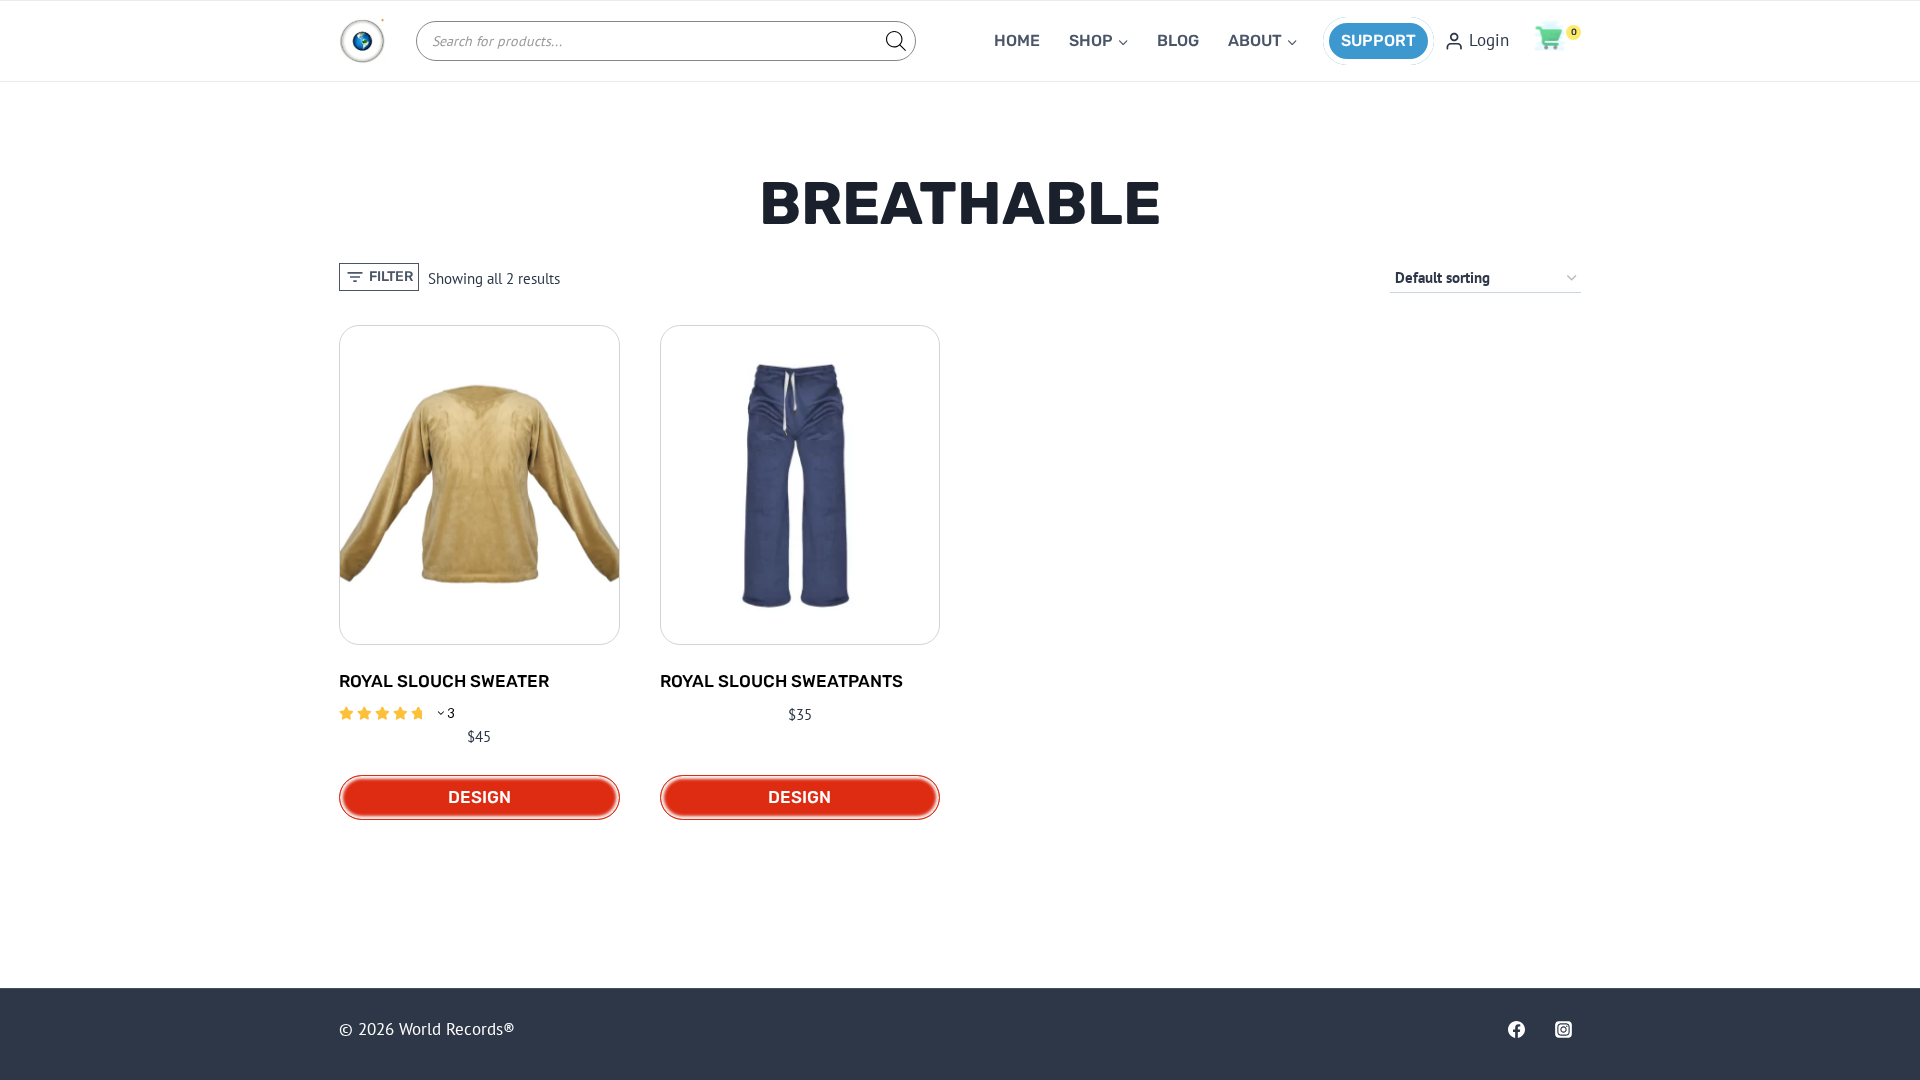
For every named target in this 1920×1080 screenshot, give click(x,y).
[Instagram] (1564, 1029)
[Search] (891, 41)
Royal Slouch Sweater (444, 681)
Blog (1178, 40)
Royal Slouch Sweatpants (781, 681)
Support (1378, 40)
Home (1017, 40)
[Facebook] (1516, 1029)
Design (479, 797)
